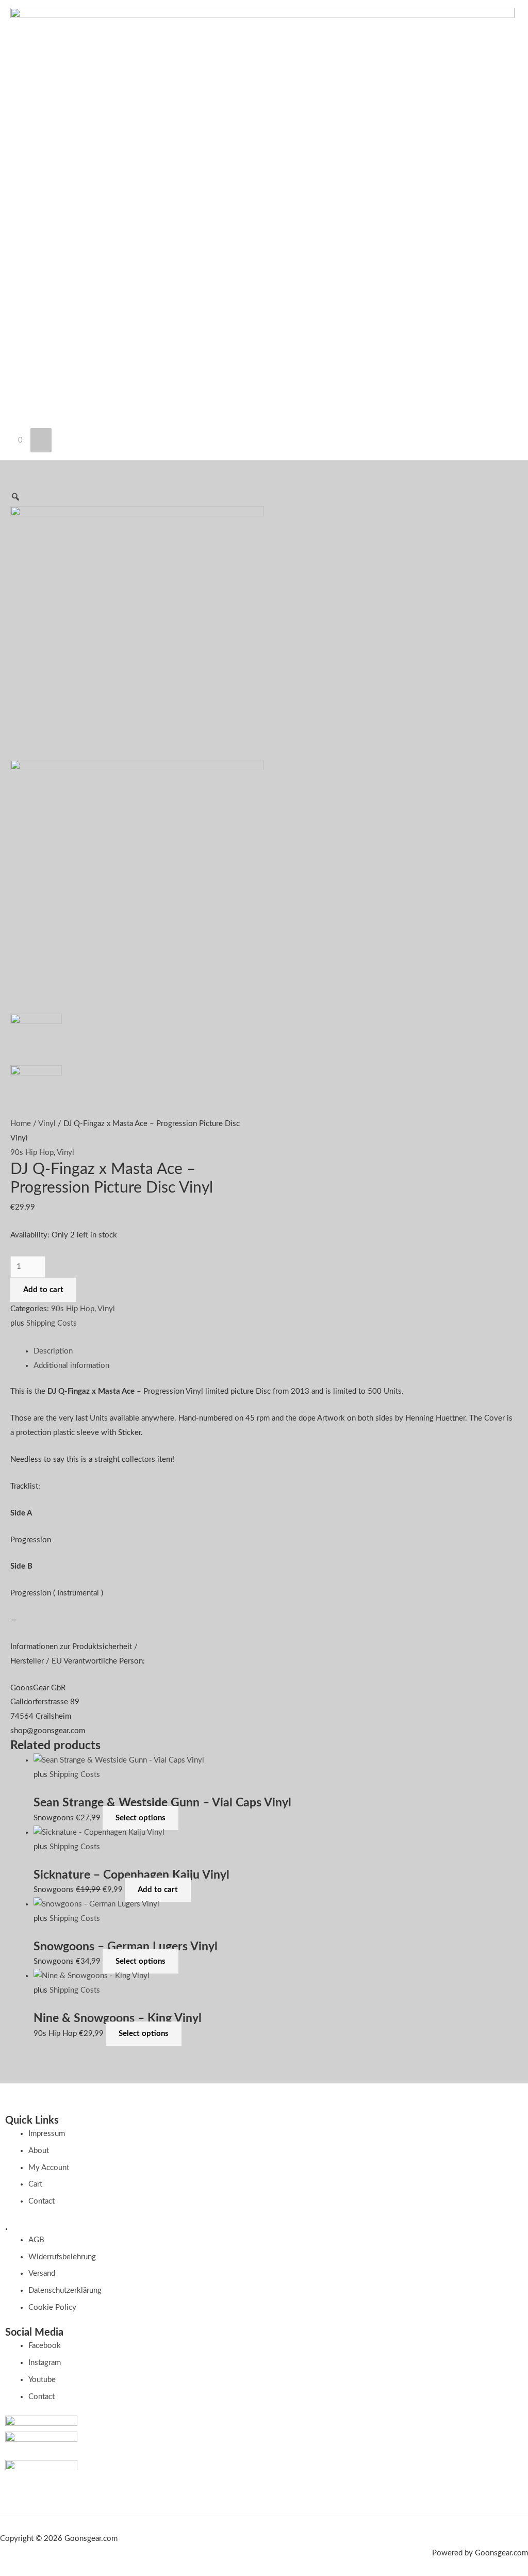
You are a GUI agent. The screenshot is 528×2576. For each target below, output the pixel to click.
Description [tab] (53, 1351)
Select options (141, 1818)
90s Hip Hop (32, 1153)
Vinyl (47, 1124)
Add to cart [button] (158, 1890)
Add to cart (43, 1290)
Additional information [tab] (71, 1366)
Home (21, 1124)
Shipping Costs (52, 1323)
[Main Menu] (41, 440)
